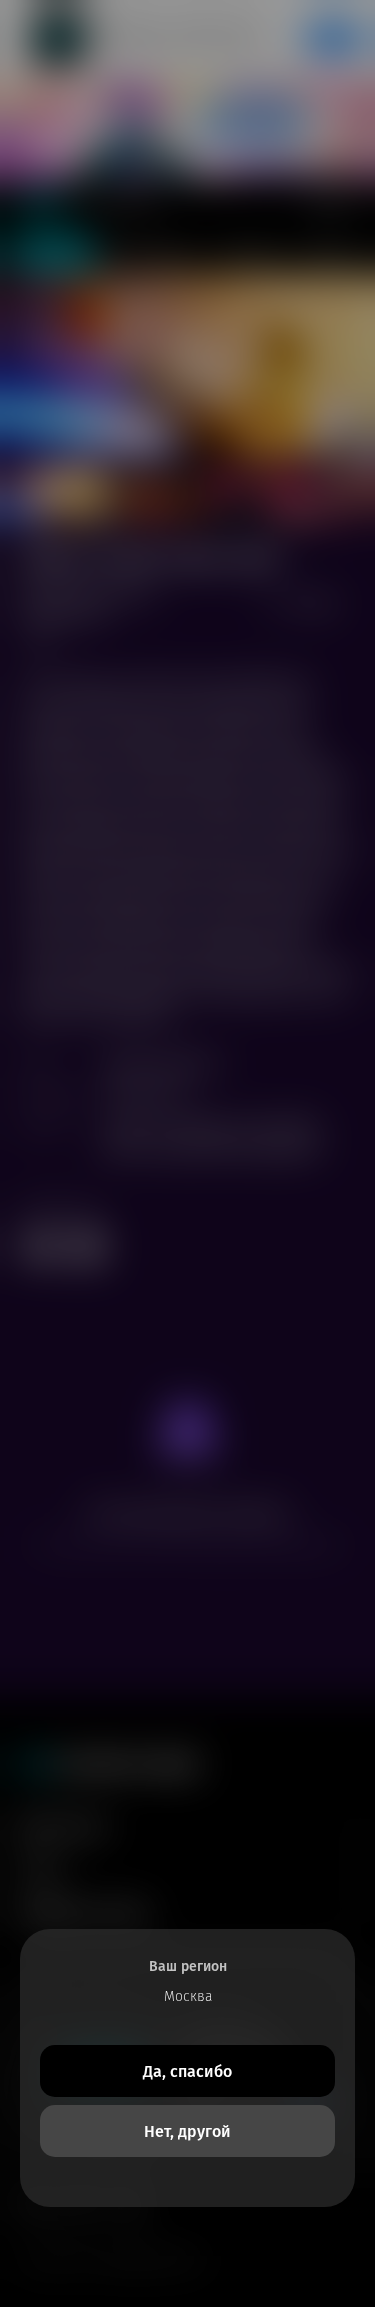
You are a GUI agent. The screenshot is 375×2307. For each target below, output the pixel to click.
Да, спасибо (187, 2071)
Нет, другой (187, 2131)
